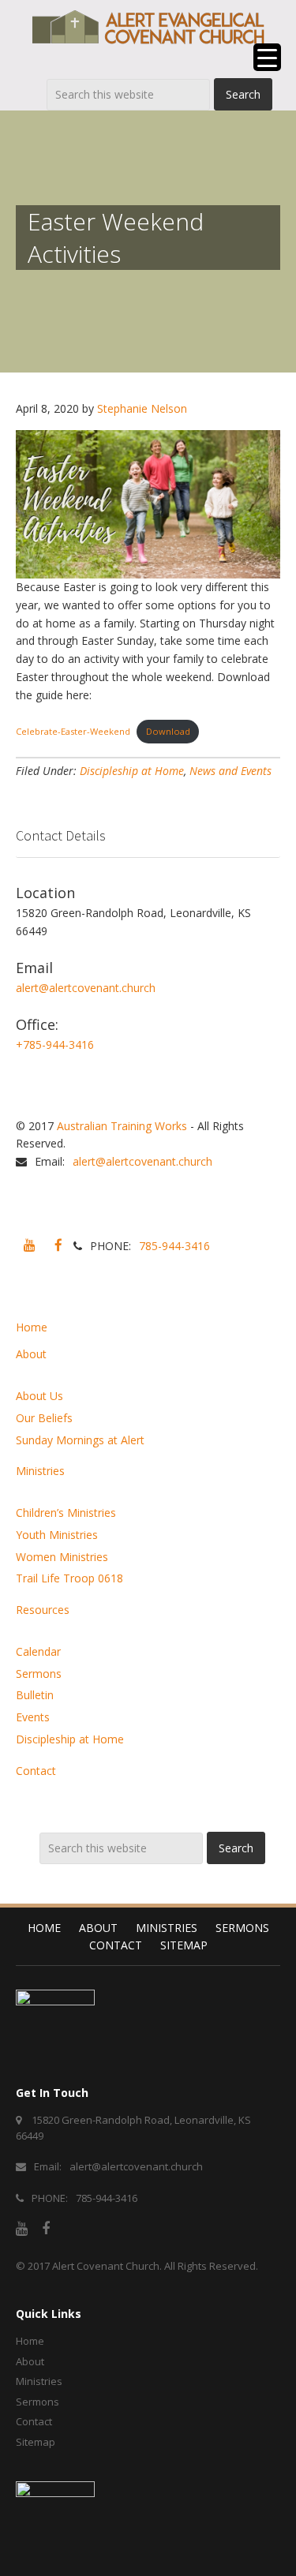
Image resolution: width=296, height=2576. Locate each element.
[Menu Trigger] (267, 57)
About (31, 1354)
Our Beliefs (44, 1418)
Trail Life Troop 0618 (69, 1578)
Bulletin (35, 1695)
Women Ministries (62, 1557)
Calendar (38, 1651)
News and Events (230, 771)
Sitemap (184, 1945)
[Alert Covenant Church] (148, 27)
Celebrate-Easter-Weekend (73, 731)
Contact (36, 1771)
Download (168, 731)
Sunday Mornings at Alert (80, 1440)
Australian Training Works (122, 1126)
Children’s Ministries (66, 1513)
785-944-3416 (174, 1246)
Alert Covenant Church (106, 2266)
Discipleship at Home (132, 771)
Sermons (39, 1674)
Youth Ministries (57, 1535)
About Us (39, 1396)
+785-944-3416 (55, 1045)
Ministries (40, 1471)
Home (32, 1327)
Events (33, 1717)
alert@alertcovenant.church (86, 988)
